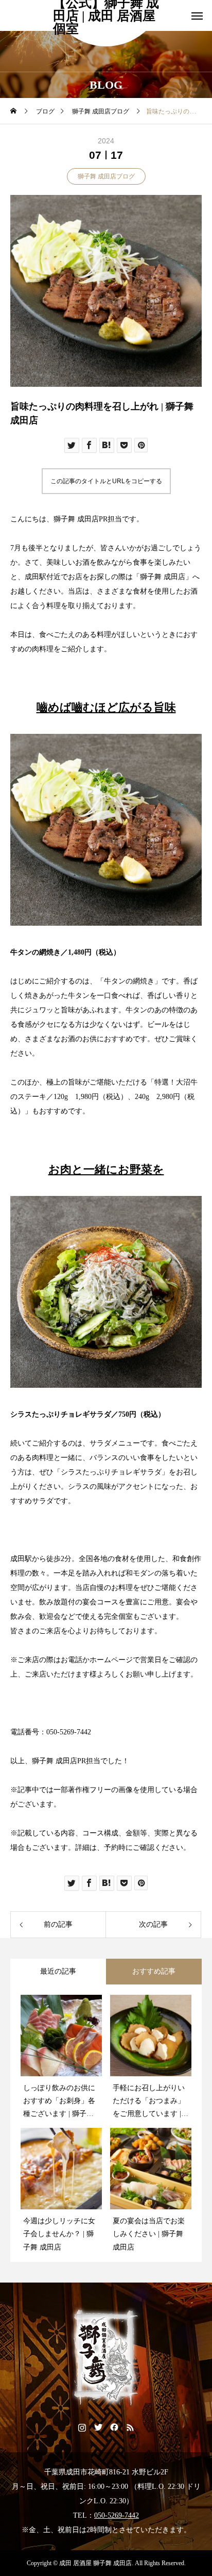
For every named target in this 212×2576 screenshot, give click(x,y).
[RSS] (130, 2427)
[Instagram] (82, 2427)
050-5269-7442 (117, 2515)
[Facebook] (114, 2427)
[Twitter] (98, 2427)
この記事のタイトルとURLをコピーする (106, 481)
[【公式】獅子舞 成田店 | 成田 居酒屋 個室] (106, 2358)
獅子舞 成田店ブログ (106, 176)
